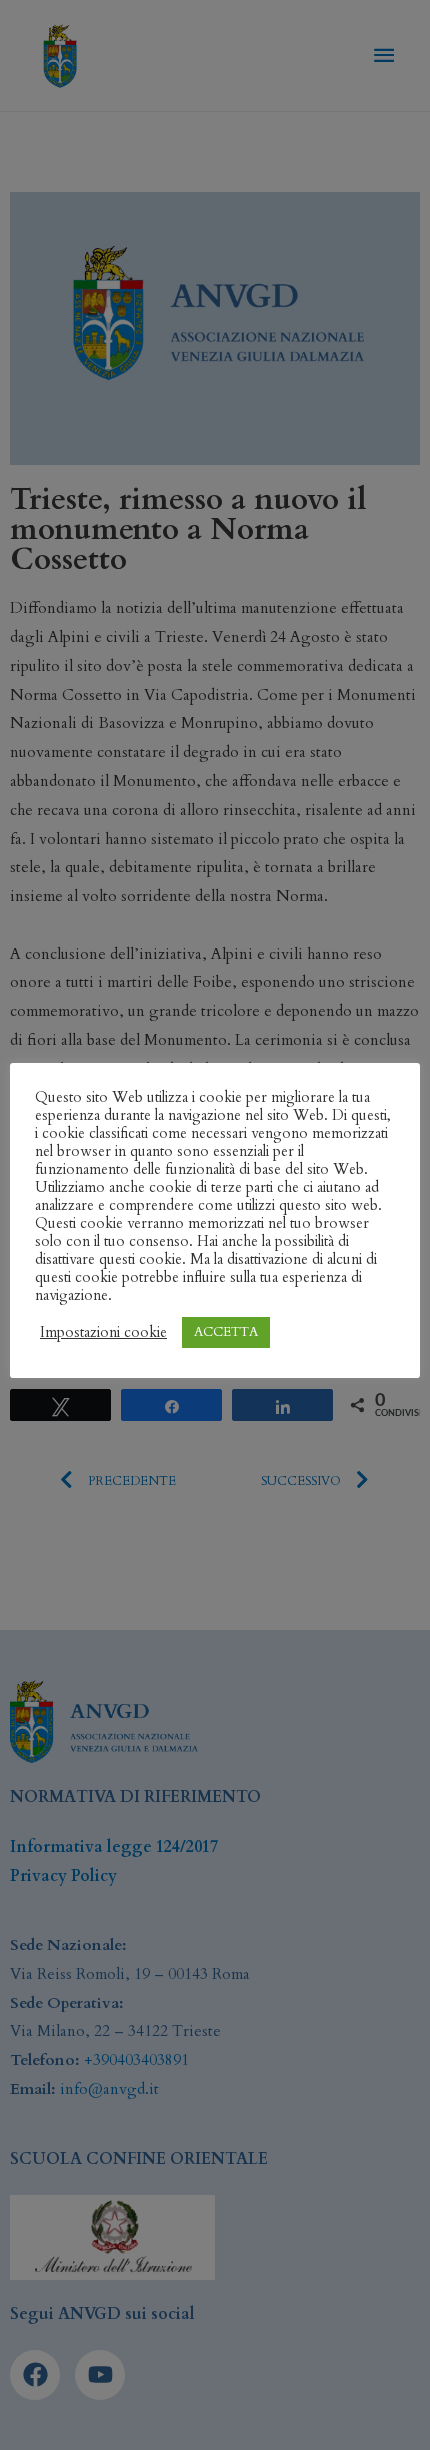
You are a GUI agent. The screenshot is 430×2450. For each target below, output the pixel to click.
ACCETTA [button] (226, 1332)
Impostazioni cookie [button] (103, 1332)
